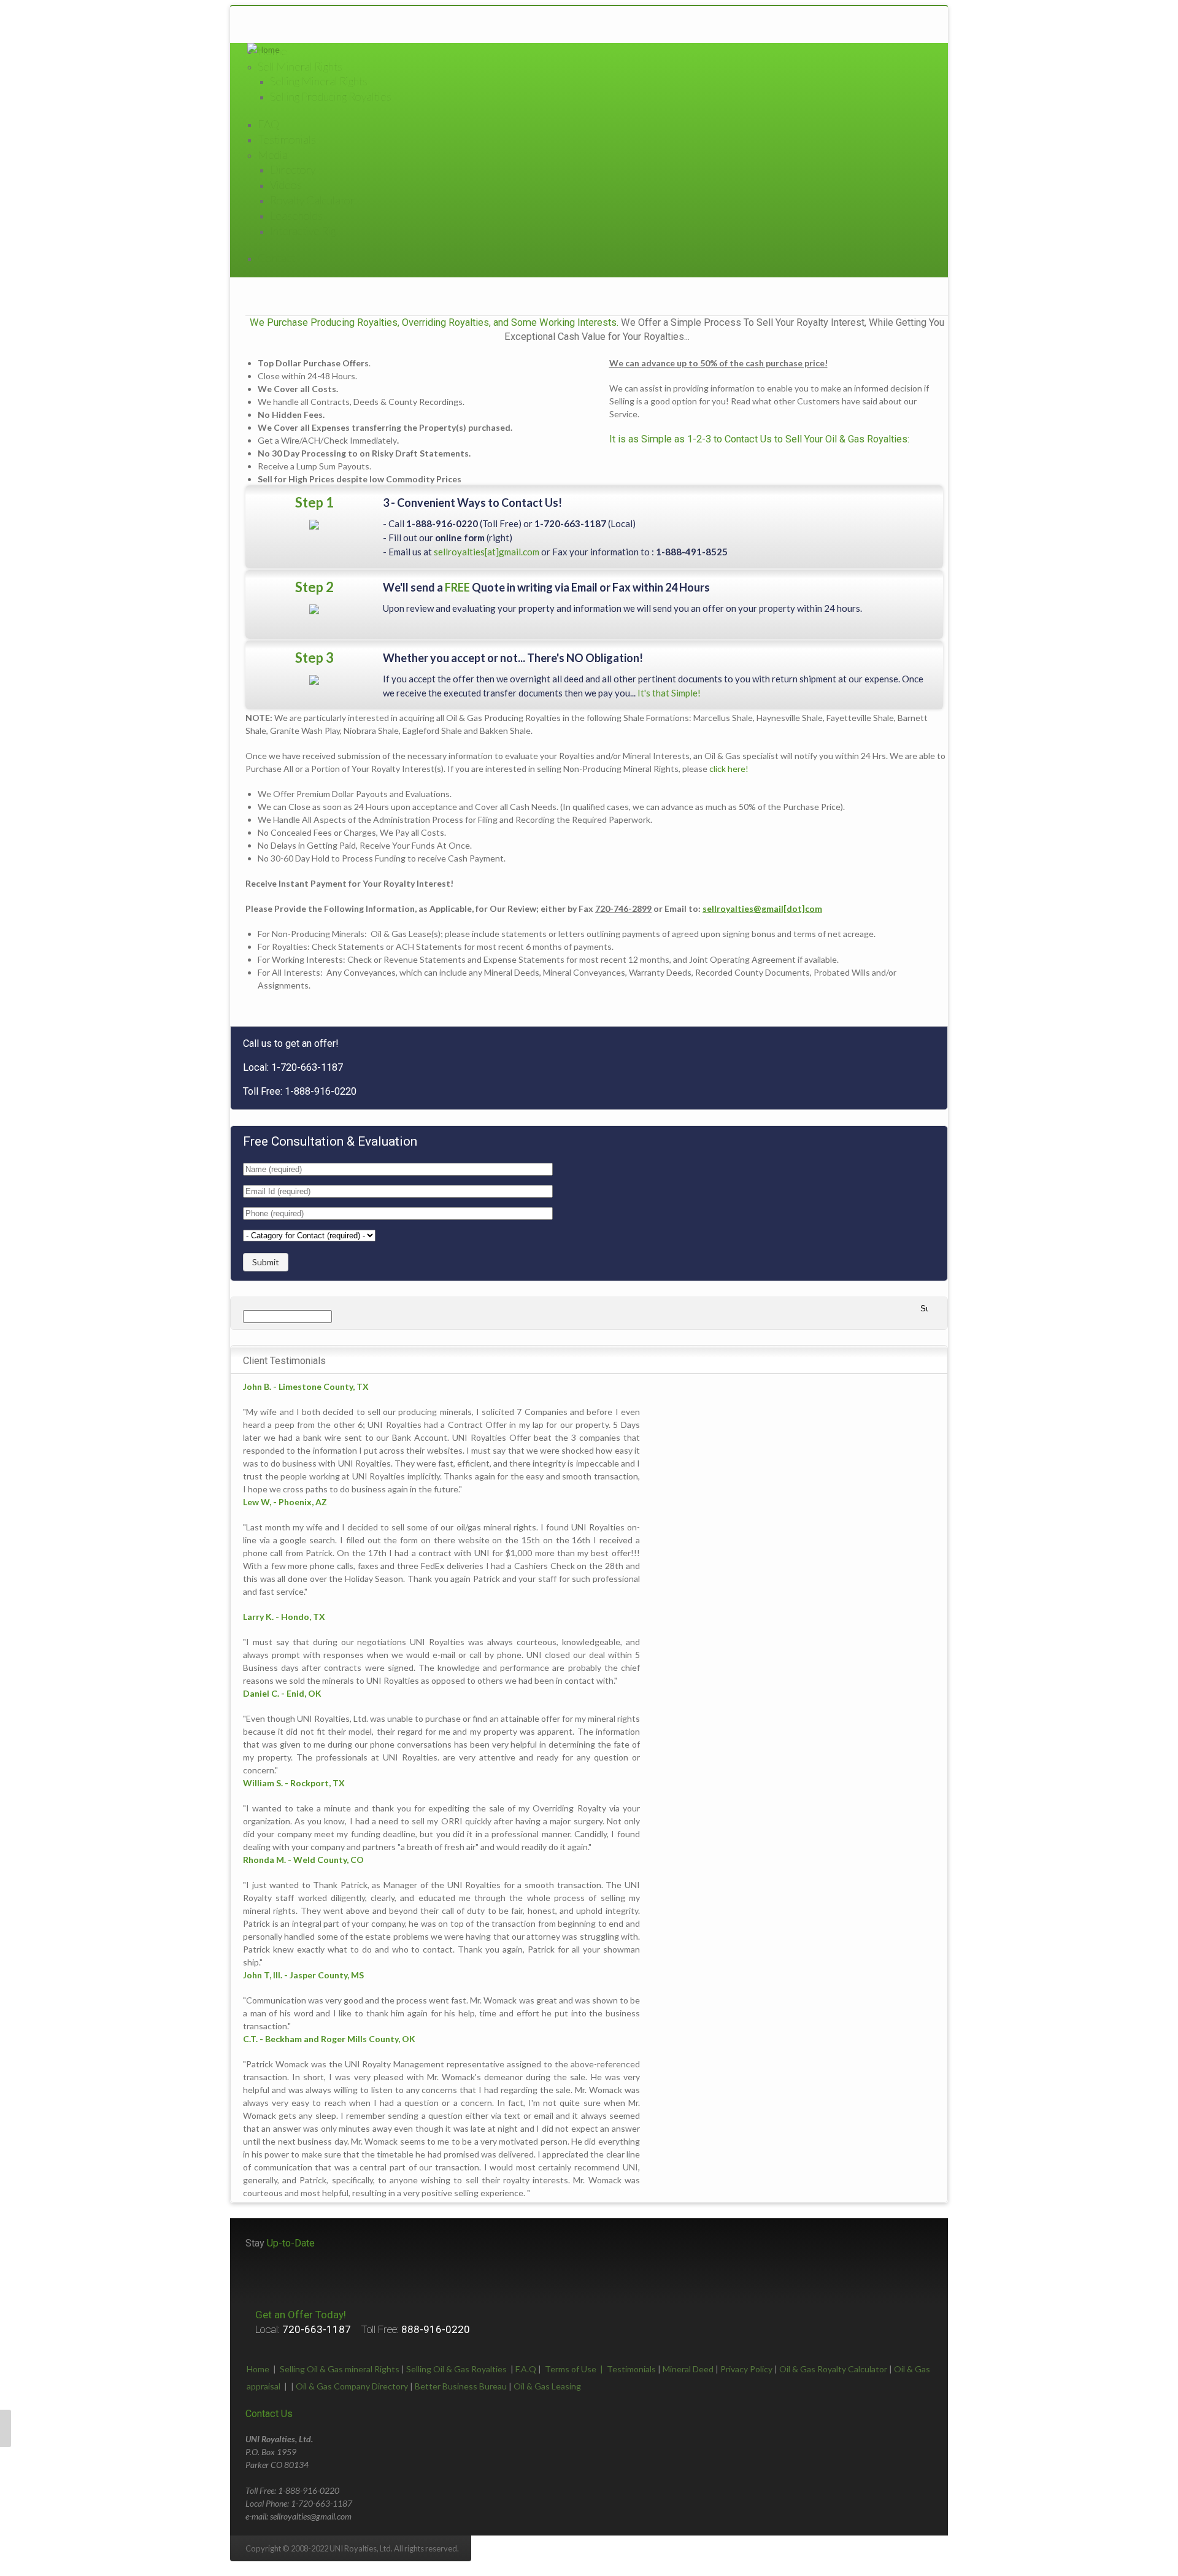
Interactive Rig (303, 231)
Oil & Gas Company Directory (352, 2386)
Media (273, 155)
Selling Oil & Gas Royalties (456, 2369)
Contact (276, 258)
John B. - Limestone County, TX (306, 1386)
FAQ (268, 124)
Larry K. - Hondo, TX (284, 1617)
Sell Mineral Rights (300, 66)
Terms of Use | (576, 2369)
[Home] (264, 49)
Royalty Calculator (312, 200)
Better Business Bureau (461, 2386)
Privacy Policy (746, 2369)
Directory (293, 169)
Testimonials (287, 139)
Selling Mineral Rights (319, 81)
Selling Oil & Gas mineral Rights (340, 2369)
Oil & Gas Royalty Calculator (833, 2369)
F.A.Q (526, 2369)
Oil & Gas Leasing (547, 2386)
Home (258, 2369)
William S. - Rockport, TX (294, 1783)
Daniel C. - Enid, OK (282, 1693)
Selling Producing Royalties (331, 96)
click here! (729, 769)
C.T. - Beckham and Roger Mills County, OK (329, 2039)
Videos (286, 185)
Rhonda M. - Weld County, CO (303, 1860)
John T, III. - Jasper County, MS (303, 1975)
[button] (6, 2428)
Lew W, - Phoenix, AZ (285, 1502)
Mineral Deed (688, 2369)
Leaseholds (296, 215)
